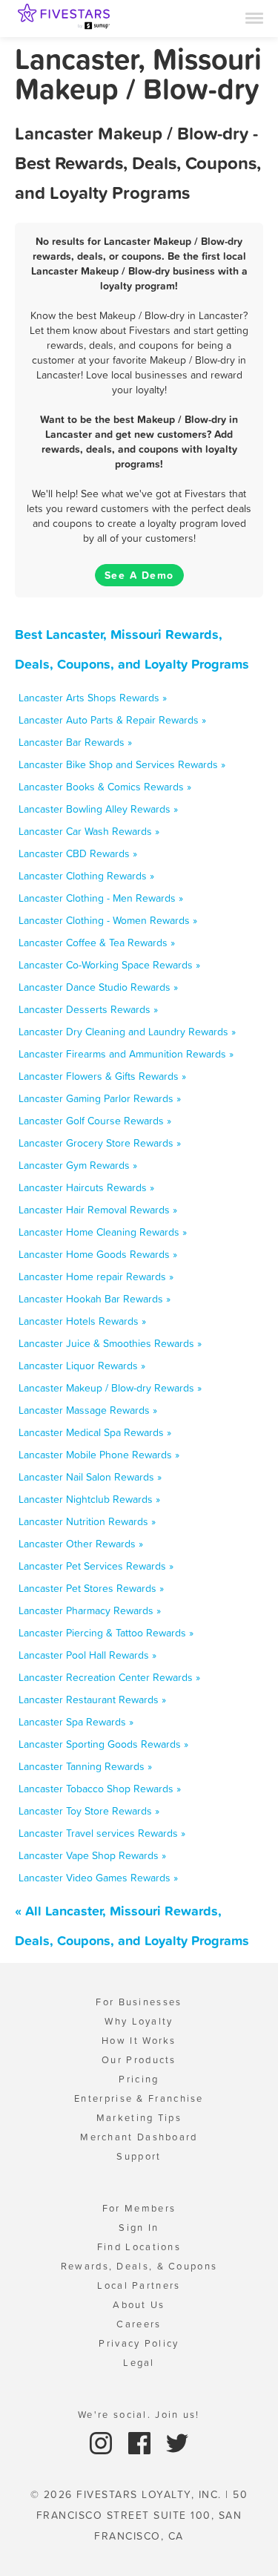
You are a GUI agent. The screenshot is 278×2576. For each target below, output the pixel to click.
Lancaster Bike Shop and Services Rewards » (122, 764)
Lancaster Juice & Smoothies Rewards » (110, 1343)
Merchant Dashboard (139, 2137)
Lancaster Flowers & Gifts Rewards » (102, 1076)
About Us (139, 2305)
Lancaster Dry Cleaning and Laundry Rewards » (127, 1032)
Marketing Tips (139, 2118)
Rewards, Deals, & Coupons (139, 2266)
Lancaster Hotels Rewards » (82, 1321)
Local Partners (139, 2285)
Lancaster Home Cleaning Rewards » (103, 1232)
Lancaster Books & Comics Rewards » (105, 787)
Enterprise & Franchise (139, 2098)
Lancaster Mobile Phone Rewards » (99, 1455)
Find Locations (139, 2247)
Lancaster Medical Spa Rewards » (95, 1432)
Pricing (139, 2079)
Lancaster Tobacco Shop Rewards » (100, 1789)
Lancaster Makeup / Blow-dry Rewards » (110, 1388)
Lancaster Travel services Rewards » (102, 1833)
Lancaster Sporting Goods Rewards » (103, 1744)
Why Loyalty (139, 2021)
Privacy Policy (139, 2343)
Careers (139, 2324)
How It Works (139, 2041)
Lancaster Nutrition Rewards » (87, 1521)
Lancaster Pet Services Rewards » (96, 1566)
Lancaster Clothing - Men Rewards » (101, 898)
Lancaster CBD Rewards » (78, 853)
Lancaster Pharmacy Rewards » (90, 1610)
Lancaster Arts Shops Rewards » (93, 698)
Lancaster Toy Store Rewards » (89, 1811)
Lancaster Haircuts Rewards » (86, 1187)
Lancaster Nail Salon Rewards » (90, 1477)
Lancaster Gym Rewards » (78, 1165)
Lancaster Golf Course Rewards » (95, 1121)
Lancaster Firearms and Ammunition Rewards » (126, 1054)
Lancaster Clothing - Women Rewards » (108, 920)
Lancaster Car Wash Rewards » (89, 831)
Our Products (139, 2060)
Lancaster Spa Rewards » (76, 1722)
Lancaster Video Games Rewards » (98, 1878)
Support (139, 2156)
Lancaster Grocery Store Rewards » (100, 1143)
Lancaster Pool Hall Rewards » (87, 1655)
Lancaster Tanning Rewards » (85, 1766)
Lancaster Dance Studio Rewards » (98, 987)
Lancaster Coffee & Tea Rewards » (97, 943)
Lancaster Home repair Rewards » (96, 1276)
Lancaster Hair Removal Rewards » (98, 1210)
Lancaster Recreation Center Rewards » (109, 1677)
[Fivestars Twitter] (177, 2442)
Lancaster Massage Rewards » (88, 1410)
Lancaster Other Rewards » (81, 1544)
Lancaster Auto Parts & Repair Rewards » (112, 720)
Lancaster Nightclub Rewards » (89, 1499)
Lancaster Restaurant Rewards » (92, 1700)
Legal (139, 2363)
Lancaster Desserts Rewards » (88, 1009)
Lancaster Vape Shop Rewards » (92, 1855)
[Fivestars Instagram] (103, 2442)
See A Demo (139, 575)
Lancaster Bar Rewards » (75, 742)
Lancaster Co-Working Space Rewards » (109, 965)
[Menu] (254, 17)
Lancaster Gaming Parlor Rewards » (100, 1098)
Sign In (139, 2228)
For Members (139, 2208)
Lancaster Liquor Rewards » (82, 1366)
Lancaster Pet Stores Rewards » (91, 1588)
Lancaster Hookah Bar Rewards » (95, 1299)
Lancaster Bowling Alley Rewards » (98, 809)
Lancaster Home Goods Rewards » (98, 1254)
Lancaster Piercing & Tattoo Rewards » (106, 1633)
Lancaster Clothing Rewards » (86, 876)
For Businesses (139, 2002)
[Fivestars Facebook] (141, 2442)
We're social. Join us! (139, 2415)
